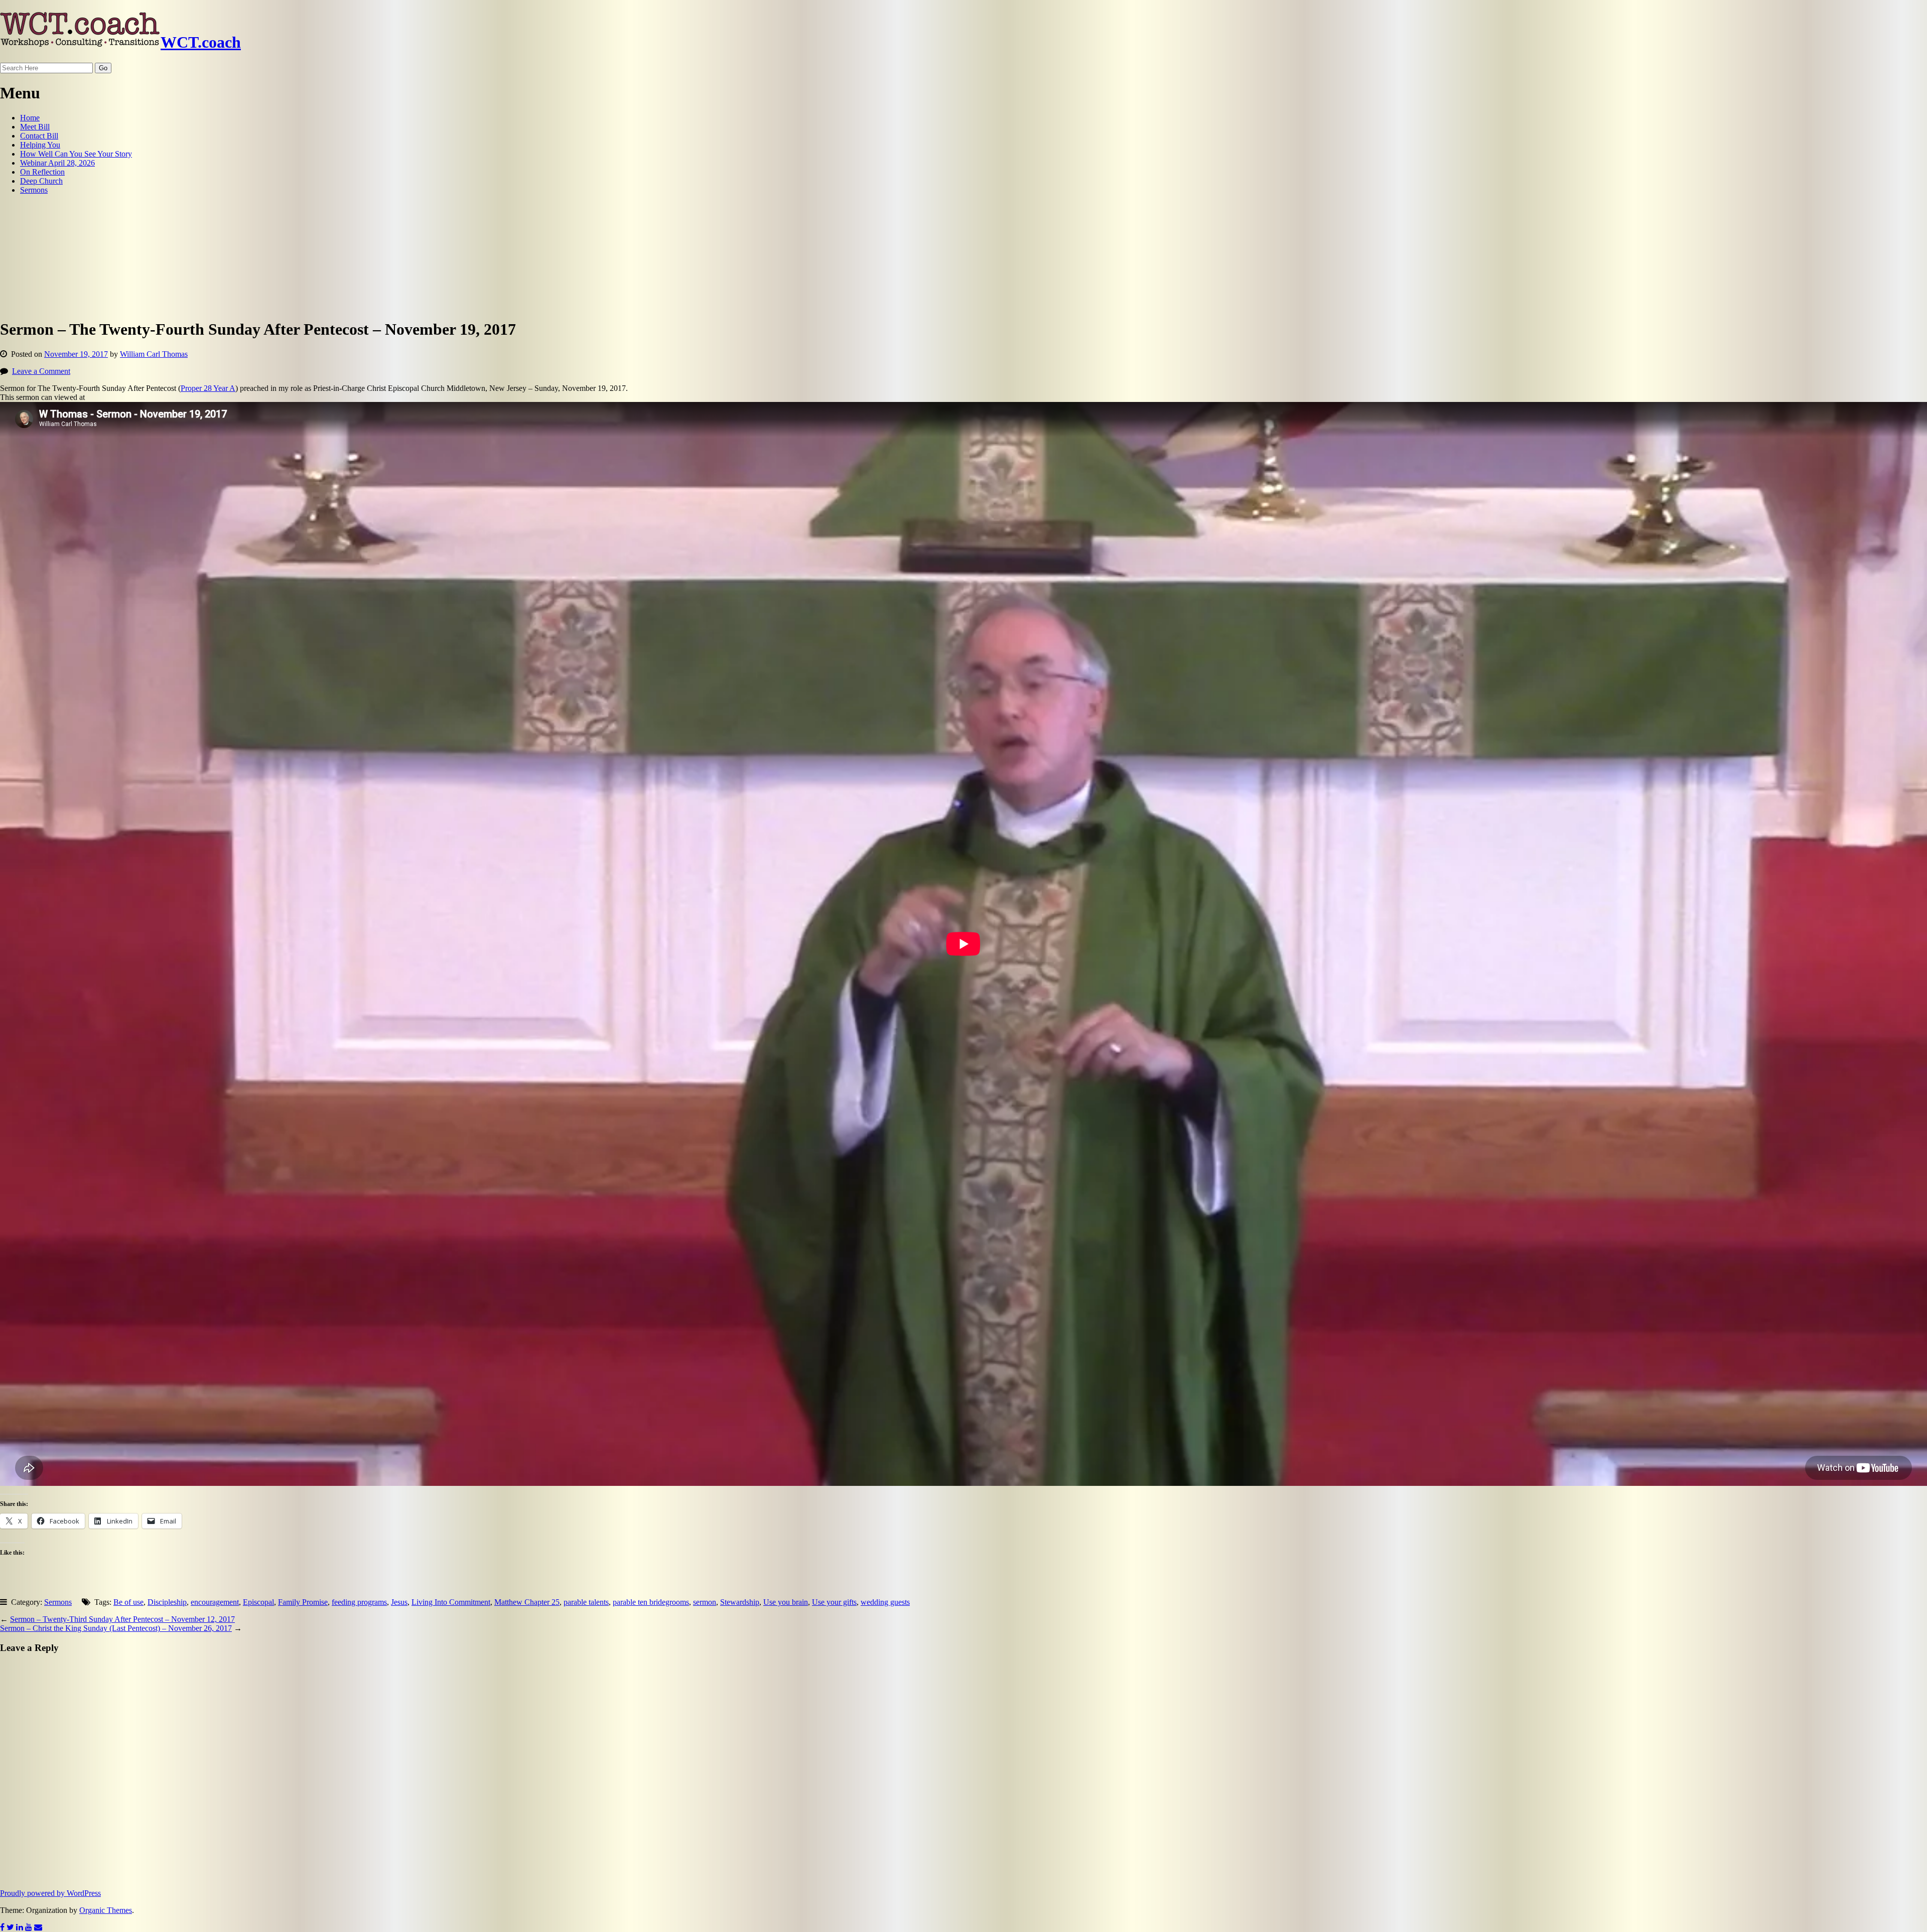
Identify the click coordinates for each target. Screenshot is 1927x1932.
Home (30, 118)
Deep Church (41, 181)
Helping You (40, 145)
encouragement (215, 1602)
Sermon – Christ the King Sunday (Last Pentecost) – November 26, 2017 (116, 1628)
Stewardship (740, 1602)
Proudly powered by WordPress (50, 1893)
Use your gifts (834, 1602)
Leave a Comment (41, 371)
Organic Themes (106, 1910)
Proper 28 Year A (208, 388)
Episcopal (258, 1602)
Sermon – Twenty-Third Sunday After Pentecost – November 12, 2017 (122, 1619)
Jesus (399, 1602)
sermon (705, 1602)
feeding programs (359, 1602)
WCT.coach (201, 42)
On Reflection (42, 172)
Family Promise (303, 1602)
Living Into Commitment (451, 1602)
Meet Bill (35, 127)
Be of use (128, 1602)
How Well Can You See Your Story (76, 154)
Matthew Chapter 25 (527, 1602)
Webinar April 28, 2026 (57, 163)
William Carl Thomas (154, 354)
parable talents (586, 1602)
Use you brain (786, 1602)
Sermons (34, 190)
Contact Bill (39, 136)
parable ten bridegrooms (651, 1602)
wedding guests (885, 1602)
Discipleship (167, 1602)
